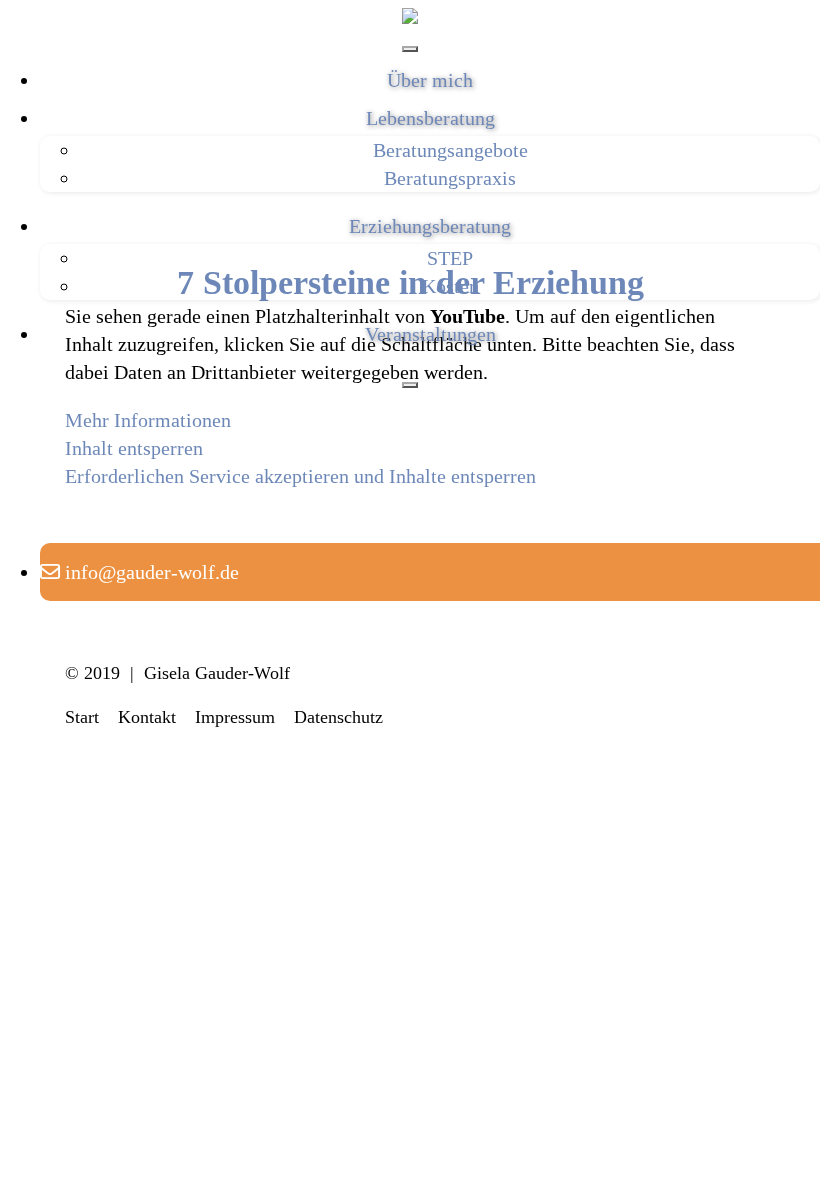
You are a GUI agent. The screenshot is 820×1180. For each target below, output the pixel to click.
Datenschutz (338, 717)
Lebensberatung (430, 118)
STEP (450, 258)
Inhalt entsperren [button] (134, 448)
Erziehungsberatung (430, 226)
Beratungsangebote (450, 150)
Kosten (450, 286)
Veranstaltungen (430, 334)
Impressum (235, 717)
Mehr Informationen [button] (148, 420)
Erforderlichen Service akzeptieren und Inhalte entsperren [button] (300, 476)
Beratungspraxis (450, 178)
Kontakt (147, 717)
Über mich (430, 80)
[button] (139, 572)
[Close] (410, 385)
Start (82, 717)
